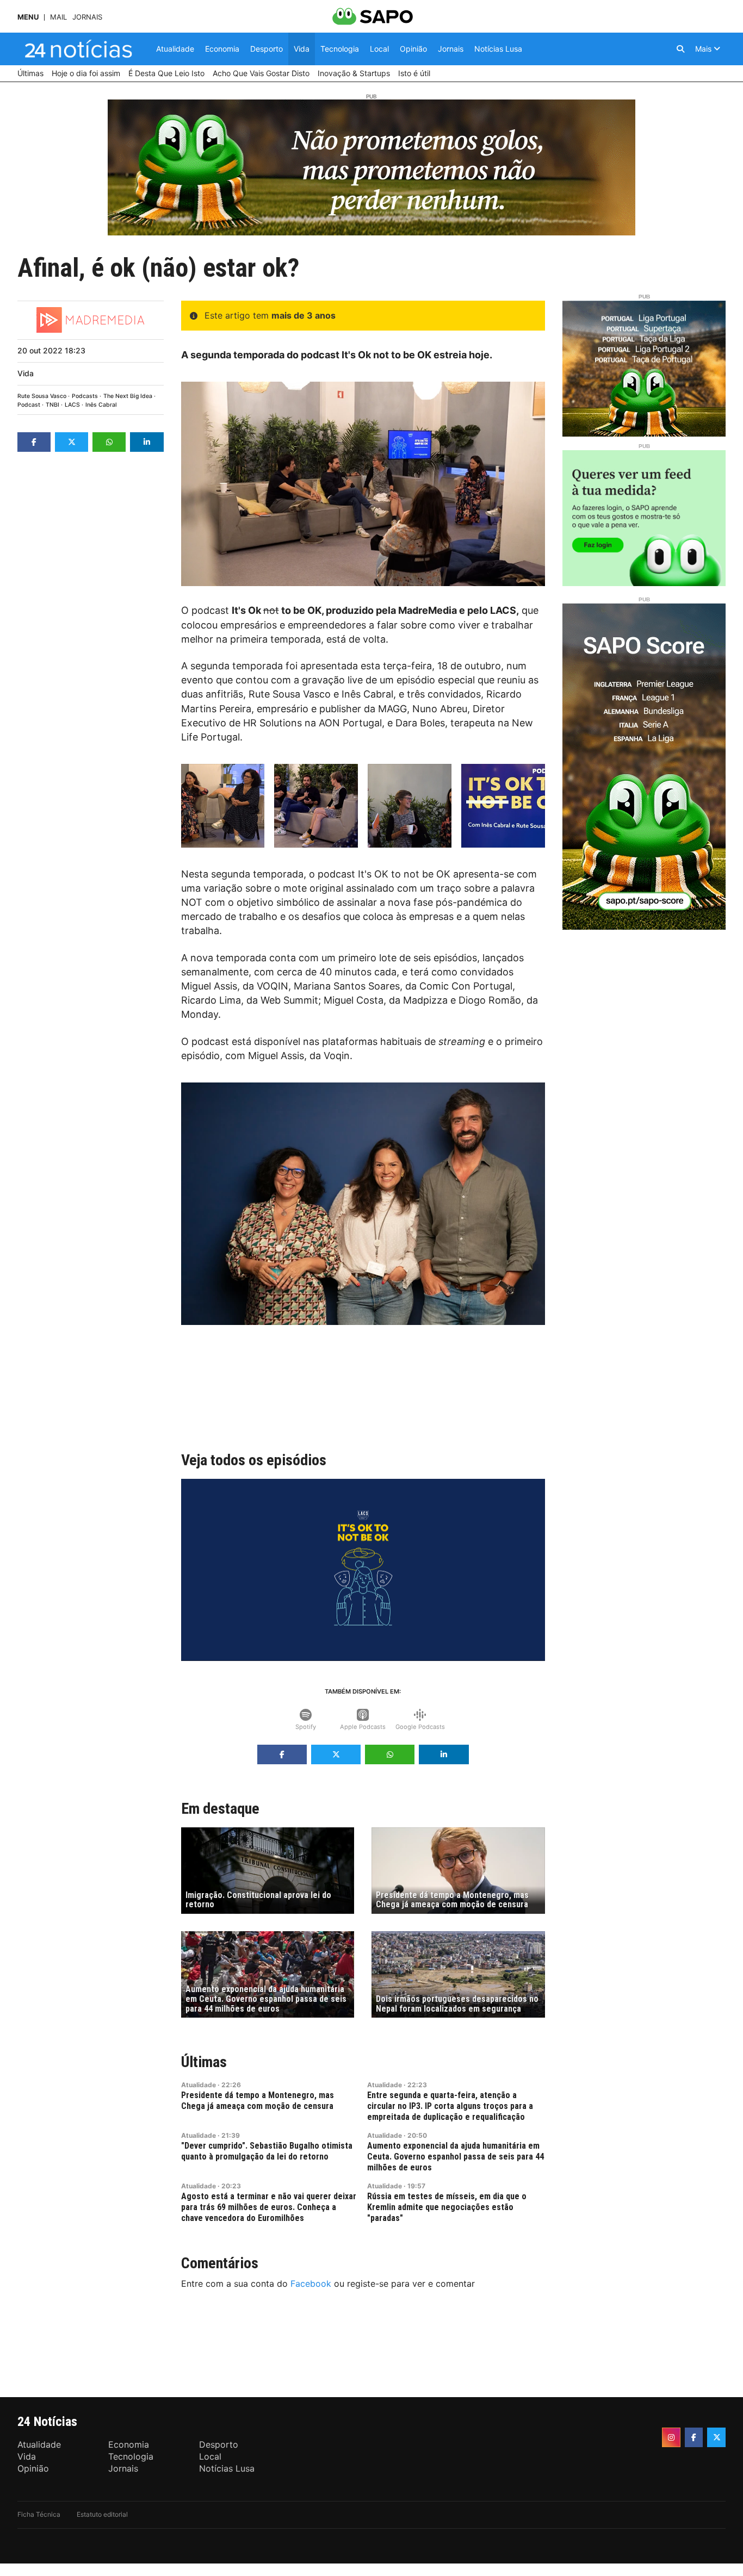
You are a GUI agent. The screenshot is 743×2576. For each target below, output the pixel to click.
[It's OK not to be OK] (223, 806)
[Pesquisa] (680, 49)
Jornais (87, 17)
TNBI (52, 405)
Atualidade (199, 2085)
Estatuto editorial (102, 2514)
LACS (72, 405)
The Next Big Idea (128, 396)
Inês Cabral (101, 405)
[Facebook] (694, 2437)
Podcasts (85, 396)
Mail (58, 17)
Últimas (204, 2062)
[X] (716, 2437)
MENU (28, 17)
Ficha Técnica (39, 2514)
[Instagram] (671, 2437)
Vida (26, 373)
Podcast (29, 405)
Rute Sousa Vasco (42, 396)
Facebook (311, 2283)
